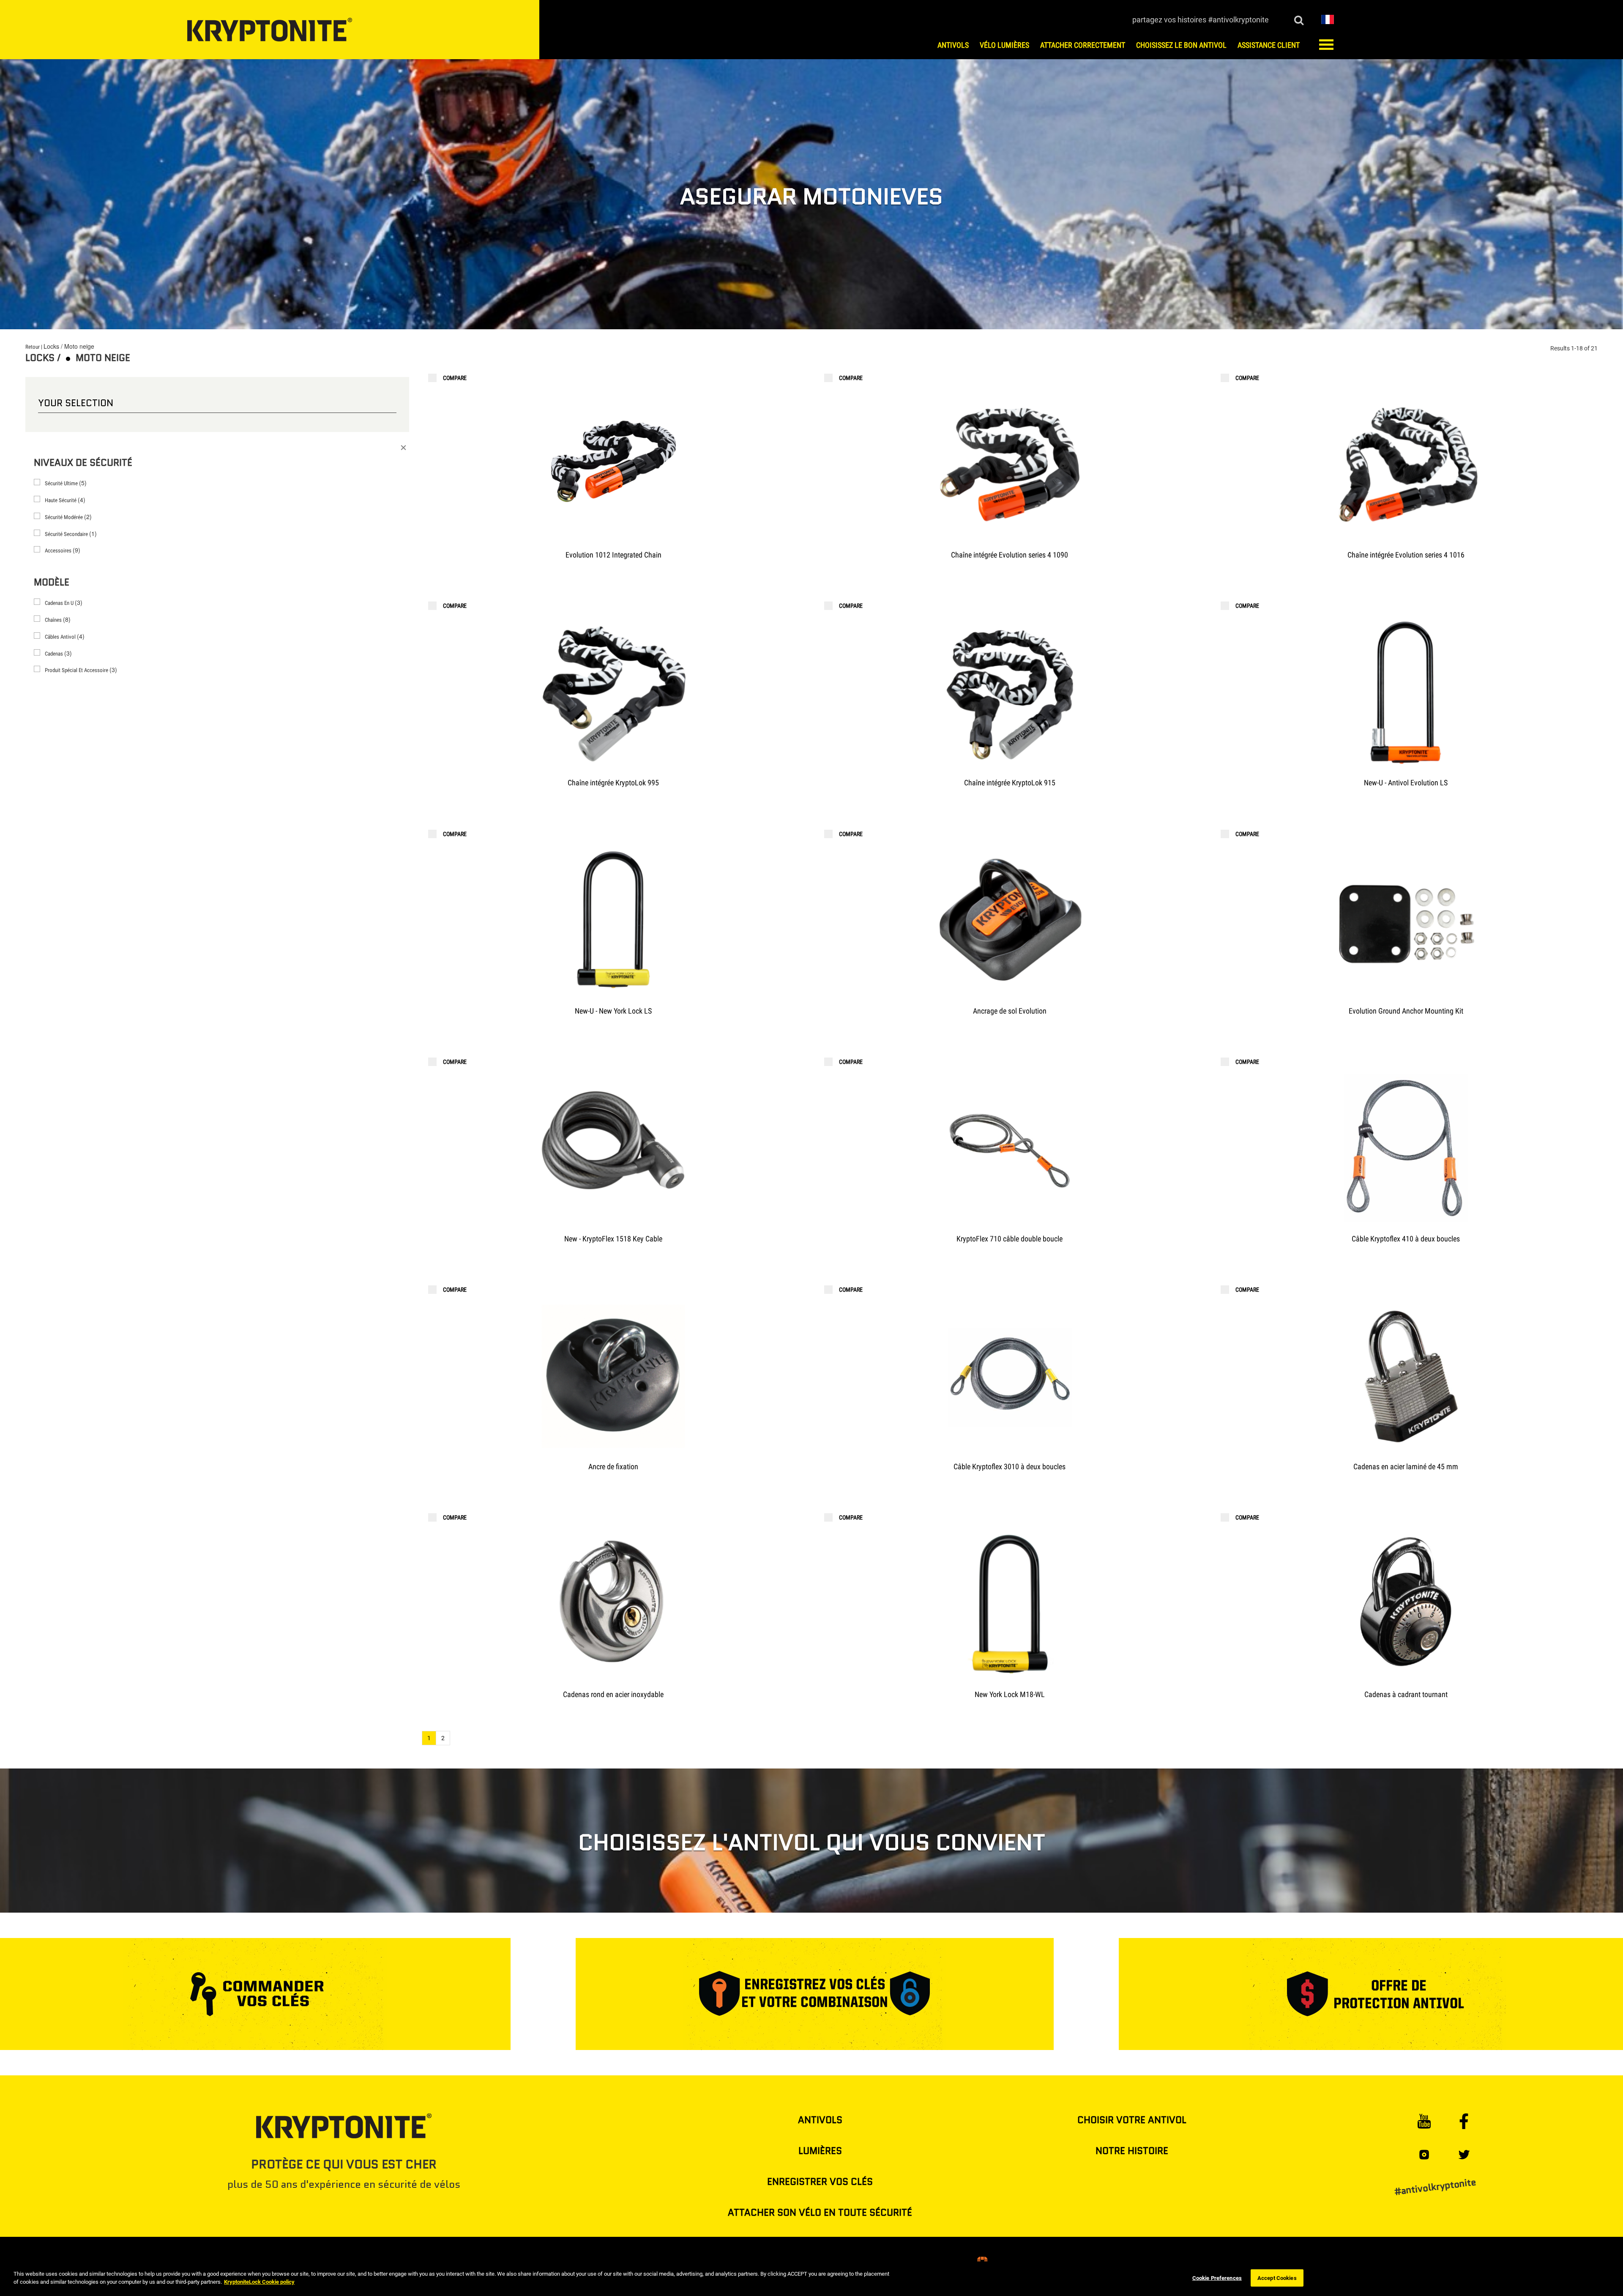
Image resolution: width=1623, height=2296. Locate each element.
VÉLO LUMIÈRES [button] (1004, 45)
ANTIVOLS (820, 2120)
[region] (811, 2279)
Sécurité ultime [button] (66, 483)
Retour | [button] (34, 347)
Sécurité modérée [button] (68, 517)
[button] (1328, 19)
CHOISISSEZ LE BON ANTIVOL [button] (1181, 45)
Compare (455, 378)
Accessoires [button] (63, 550)
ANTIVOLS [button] (953, 45)
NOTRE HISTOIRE (1132, 2151)
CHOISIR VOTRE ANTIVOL (1132, 2120)
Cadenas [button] (58, 653)
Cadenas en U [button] (64, 602)
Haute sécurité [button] (65, 500)
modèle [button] (52, 582)
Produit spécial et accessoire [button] (81, 670)
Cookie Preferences (1217, 2278)
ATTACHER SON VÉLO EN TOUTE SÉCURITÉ (820, 2213)
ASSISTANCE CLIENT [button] (1269, 45)
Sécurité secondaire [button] (71, 533)
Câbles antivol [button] (65, 636)
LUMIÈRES (820, 2151)
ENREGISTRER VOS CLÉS (820, 2182)
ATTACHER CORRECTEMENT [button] (1083, 45)
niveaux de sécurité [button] (83, 463)
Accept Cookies (1277, 2278)
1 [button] (429, 1738)
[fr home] (270, 30)
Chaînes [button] (58, 619)
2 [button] (443, 1738)
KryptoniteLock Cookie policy (259, 2282)
